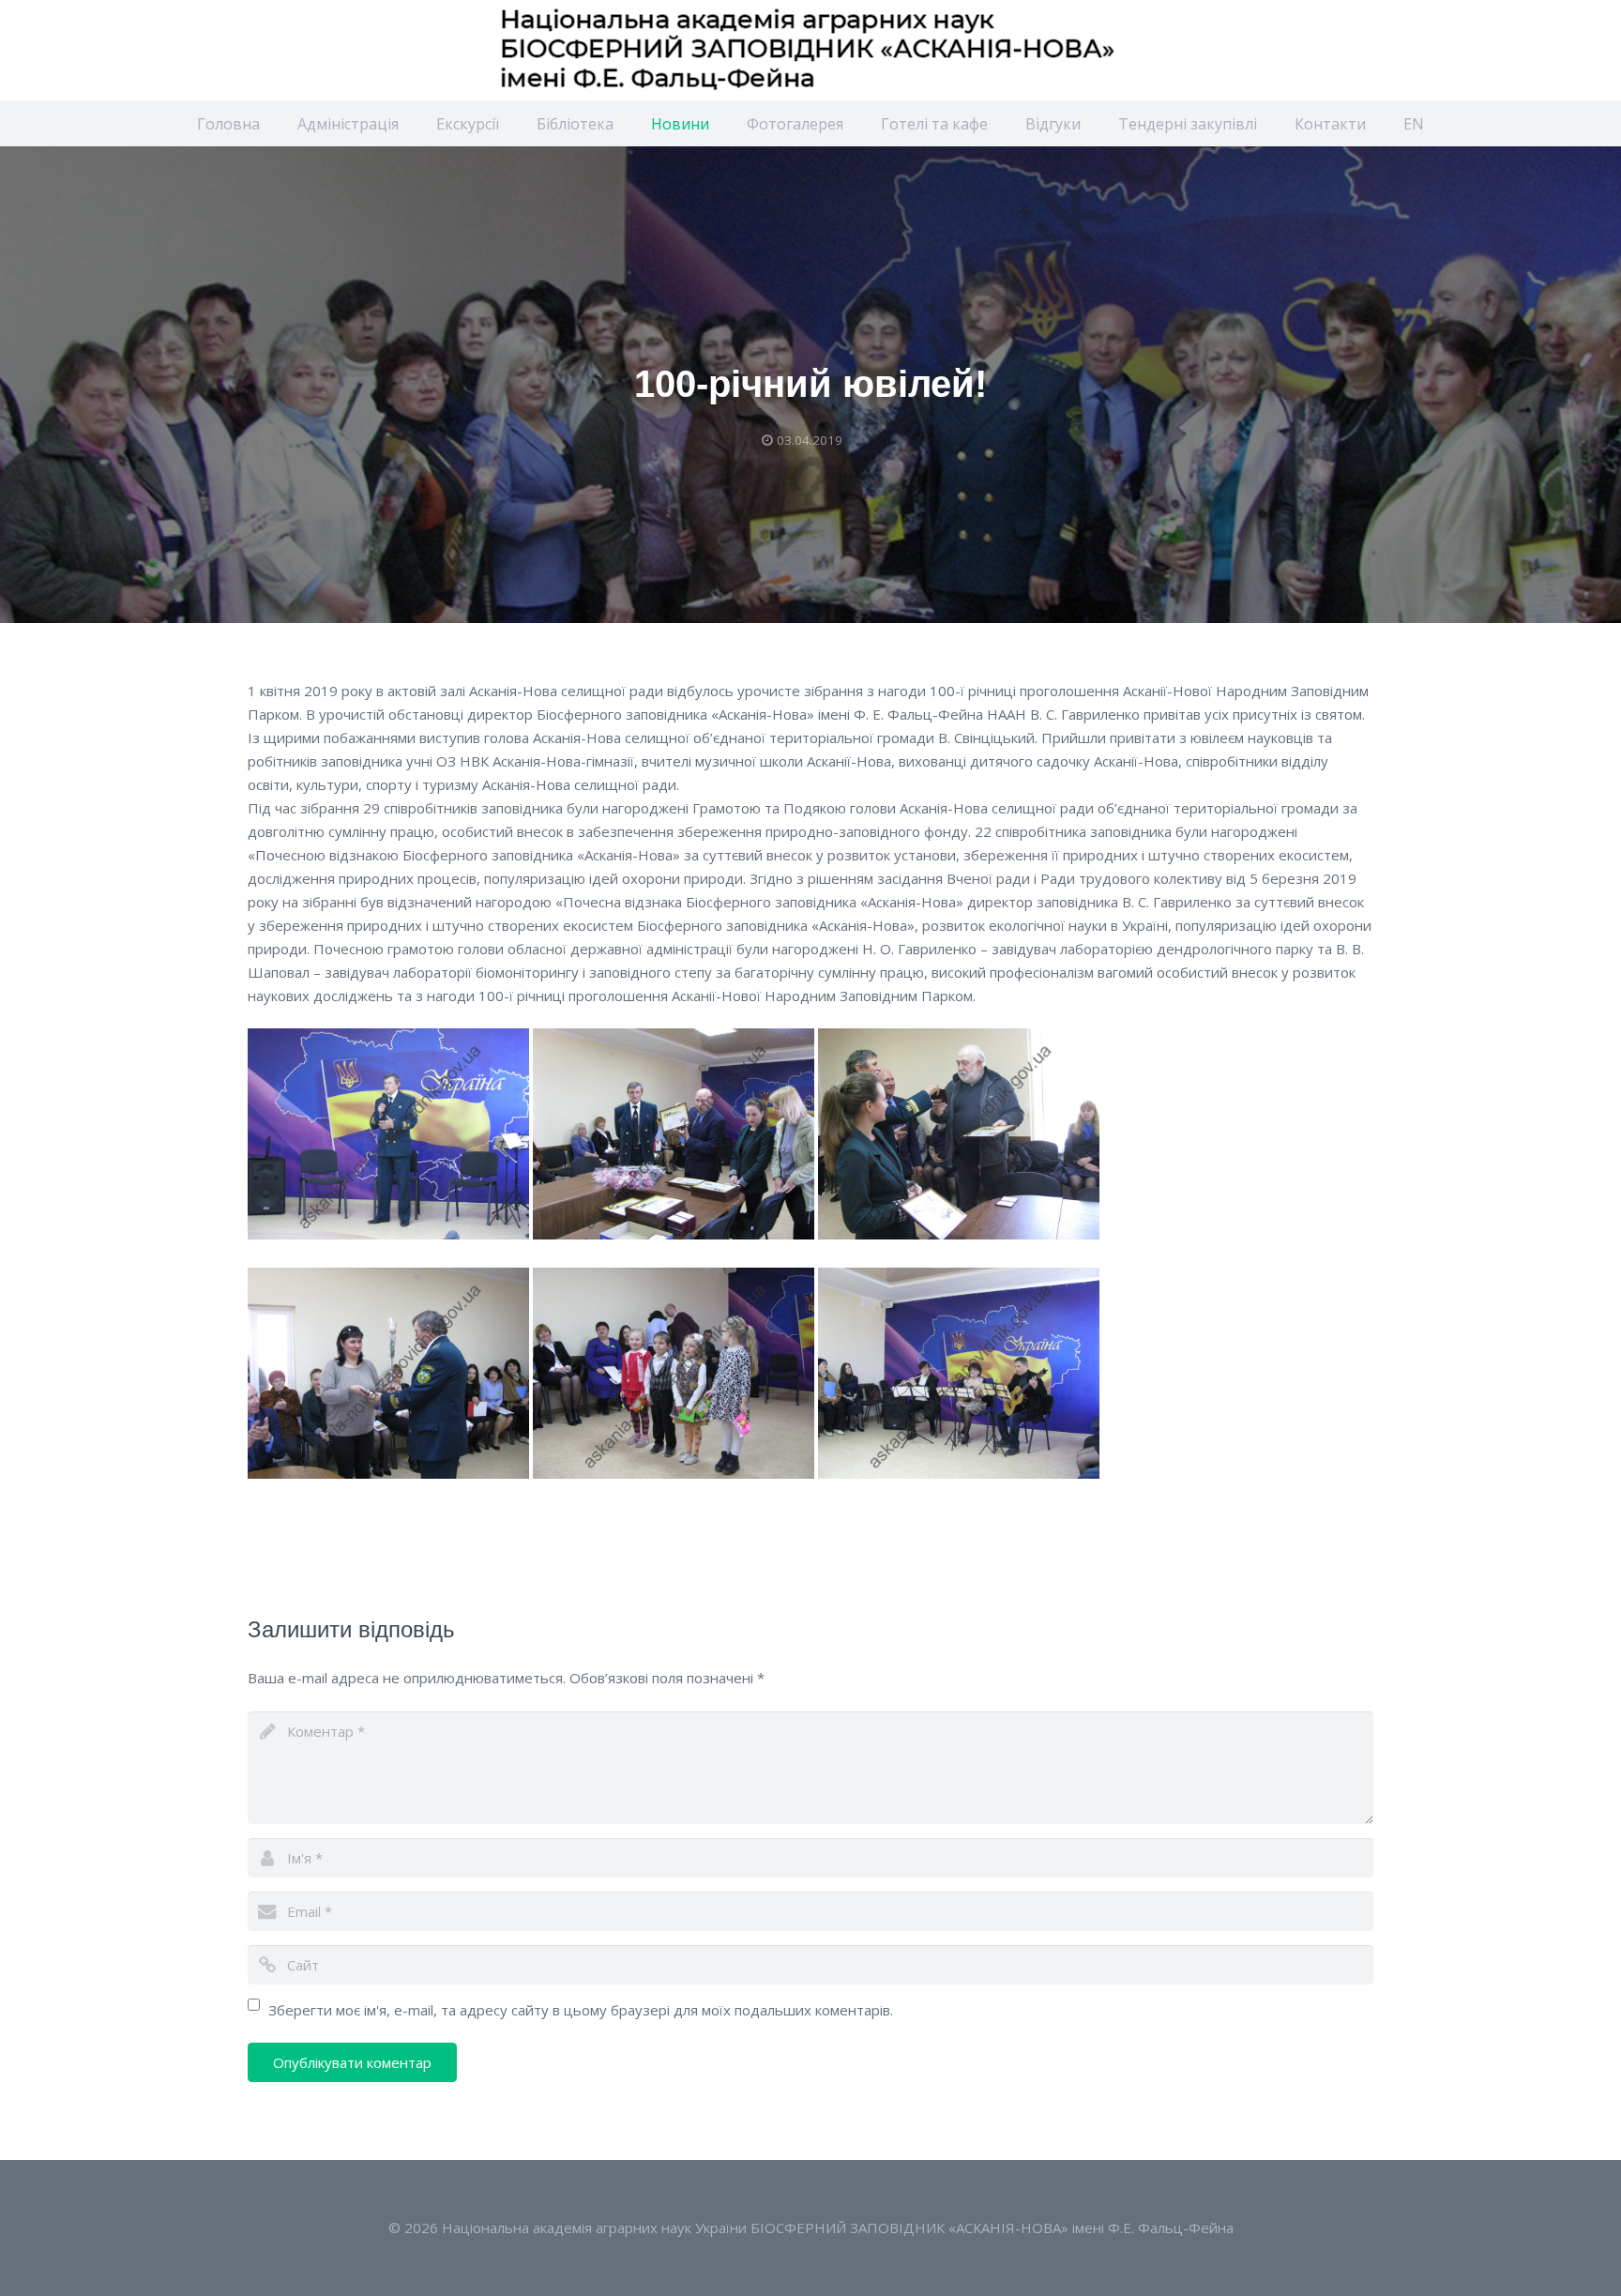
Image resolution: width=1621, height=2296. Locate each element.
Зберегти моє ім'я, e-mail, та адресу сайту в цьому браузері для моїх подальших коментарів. (581, 2010)
